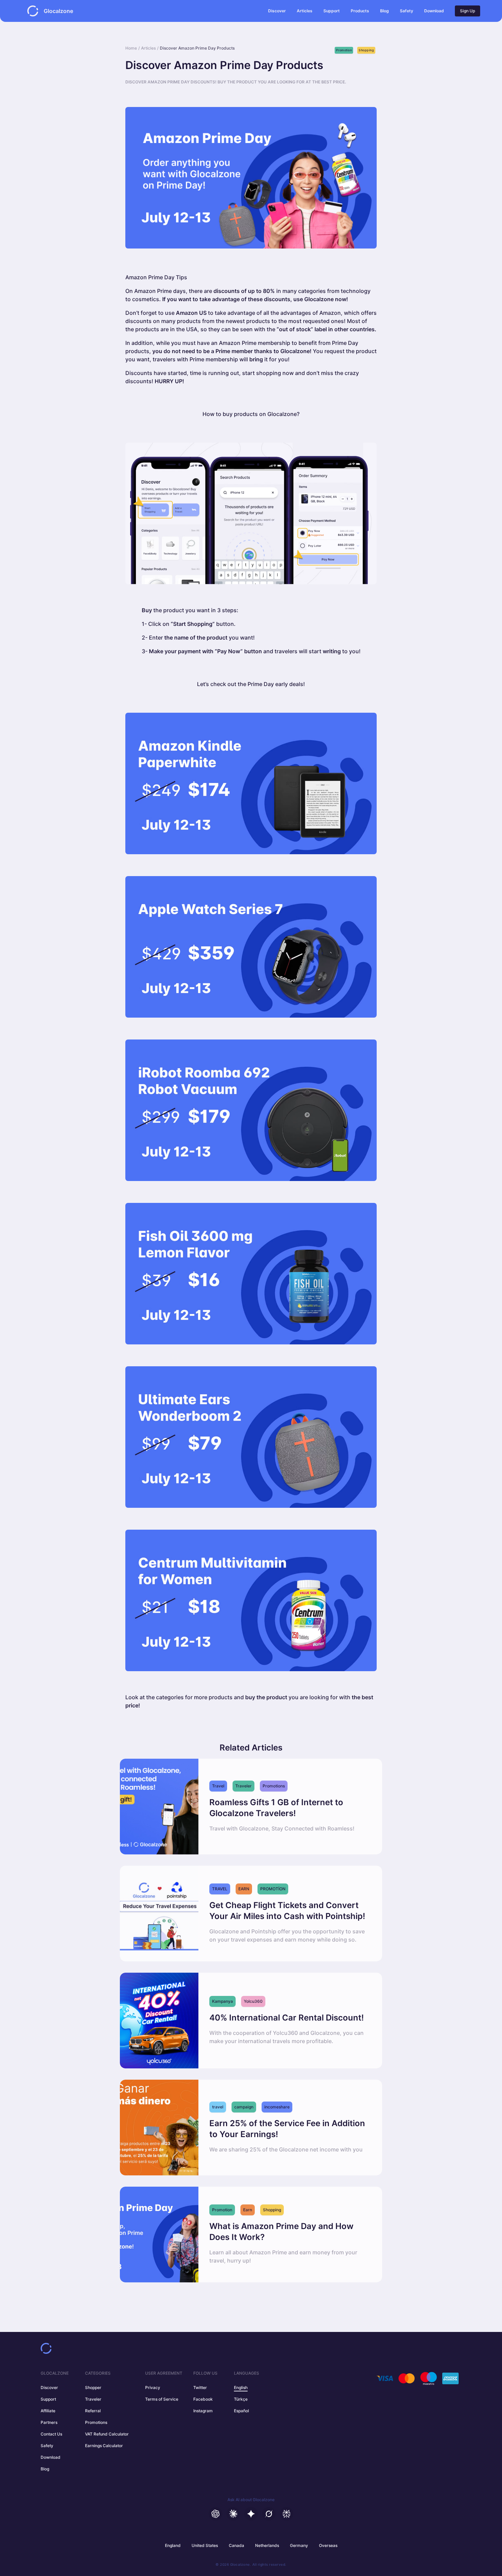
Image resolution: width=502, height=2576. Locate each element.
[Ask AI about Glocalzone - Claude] (233, 2514)
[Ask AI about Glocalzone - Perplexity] (287, 2514)
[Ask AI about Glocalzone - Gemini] (251, 2514)
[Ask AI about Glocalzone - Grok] (269, 2514)
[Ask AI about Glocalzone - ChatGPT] (215, 2514)
